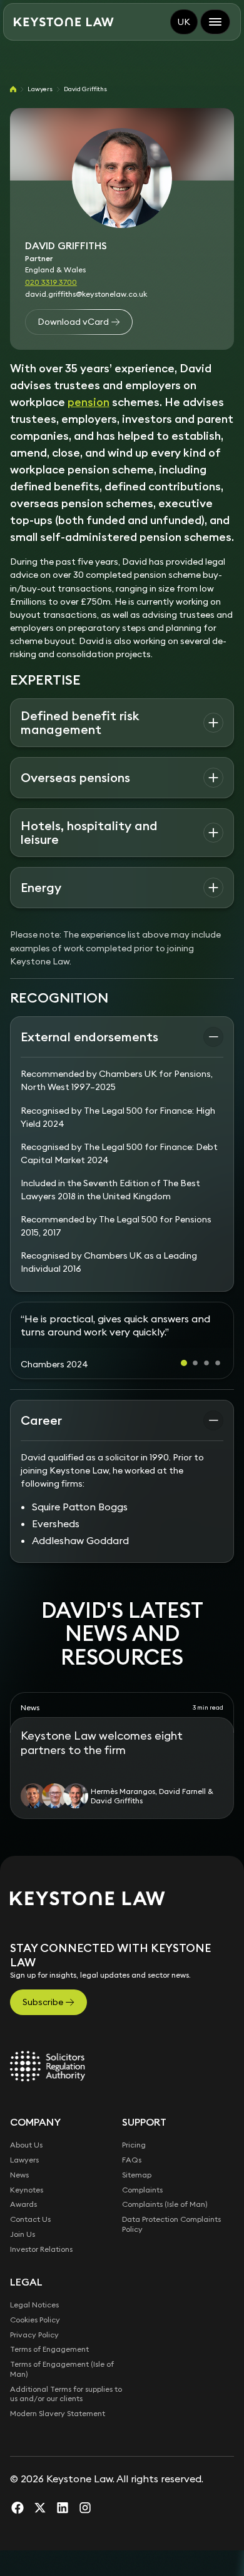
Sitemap (137, 2201)
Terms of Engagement (49, 2375)
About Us (26, 2171)
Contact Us (30, 2245)
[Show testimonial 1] (184, 1389)
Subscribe (43, 2028)
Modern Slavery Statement (58, 2440)
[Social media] (18, 2534)
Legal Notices (34, 2331)
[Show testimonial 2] (195, 1389)
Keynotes (27, 2215)
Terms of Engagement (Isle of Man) (62, 2395)
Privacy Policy (34, 2360)
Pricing (134, 2171)
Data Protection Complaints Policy (171, 2250)
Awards (23, 2230)
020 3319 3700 (51, 282)
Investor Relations (41, 2275)
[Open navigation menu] (215, 22)
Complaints (142, 2215)
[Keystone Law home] (64, 22)
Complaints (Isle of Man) (165, 2230)
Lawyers (40, 89)
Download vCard (73, 322)
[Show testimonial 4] (218, 1389)
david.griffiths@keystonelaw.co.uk (86, 294)
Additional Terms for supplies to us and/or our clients (66, 2420)
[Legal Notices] (48, 2092)
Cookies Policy (35, 2346)
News (19, 2201)
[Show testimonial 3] (206, 1389)
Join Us (23, 2260)
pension (89, 402)
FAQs (132, 2186)
